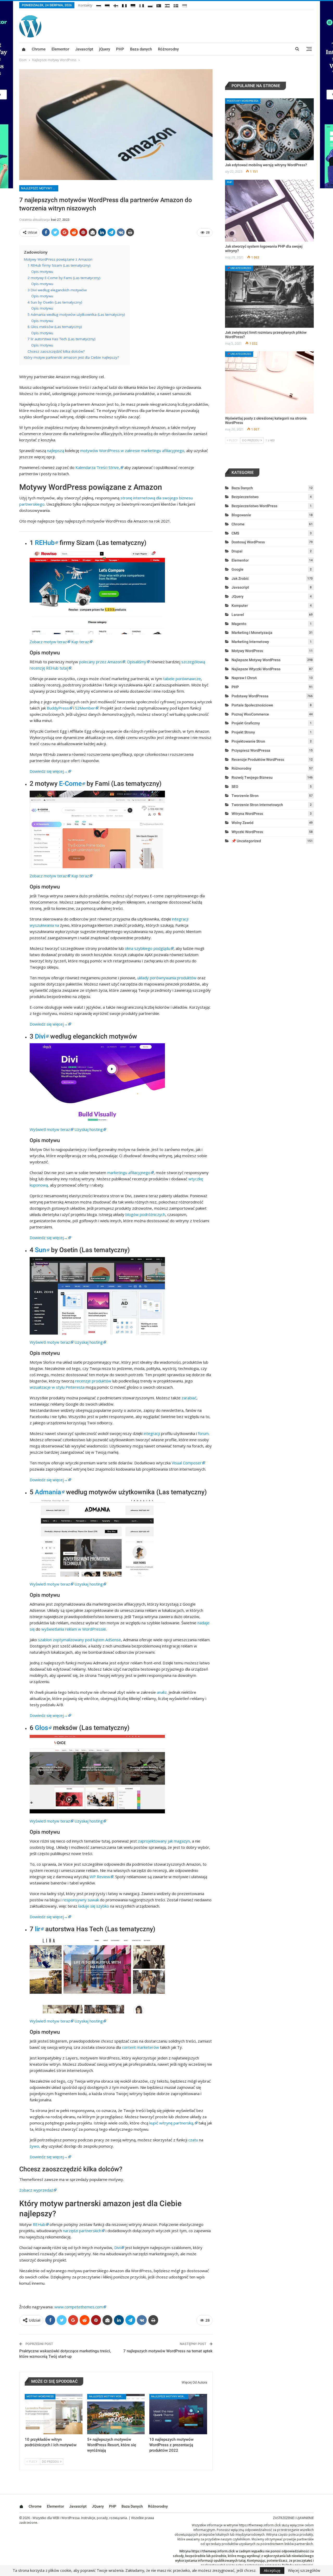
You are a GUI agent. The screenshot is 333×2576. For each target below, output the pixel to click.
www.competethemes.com (79, 2307)
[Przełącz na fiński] (116, 5)
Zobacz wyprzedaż (36, 2190)
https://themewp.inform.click (260, 2525)
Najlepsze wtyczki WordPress (256, 669)
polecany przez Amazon (100, 662)
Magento (239, 624)
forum (203, 1433)
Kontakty (85, 5)
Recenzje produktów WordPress (258, 759)
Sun (40, 1250)
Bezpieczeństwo (245, 497)
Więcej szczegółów (304, 2571)
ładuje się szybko (94, 1906)
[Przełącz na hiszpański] (167, 5)
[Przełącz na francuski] (124, 5)
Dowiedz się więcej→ (49, 771)
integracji (152, 1433)
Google (238, 569)
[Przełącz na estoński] (107, 5)
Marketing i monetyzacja (252, 633)
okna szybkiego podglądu (148, 948)
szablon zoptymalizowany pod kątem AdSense (79, 1640)
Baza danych (141, 49)
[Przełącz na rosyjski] (99, 5)
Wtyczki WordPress (247, 832)
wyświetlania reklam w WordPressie (74, 1629)
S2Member (85, 708)
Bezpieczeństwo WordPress (254, 506)
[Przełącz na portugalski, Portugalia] (159, 5)
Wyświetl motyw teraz (50, 1129)
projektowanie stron (248, 741)
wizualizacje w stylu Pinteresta (57, 1387)
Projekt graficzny (246, 723)
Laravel (238, 615)
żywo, (35, 2146)
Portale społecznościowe (252, 705)
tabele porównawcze (182, 679)
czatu (193, 2140)
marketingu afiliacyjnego (129, 1173)
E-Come (70, 784)
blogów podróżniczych (145, 1214)
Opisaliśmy (137, 662)
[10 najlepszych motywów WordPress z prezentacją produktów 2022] (178, 2414)
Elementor (60, 49)
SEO (235, 787)
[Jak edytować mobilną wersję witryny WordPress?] (269, 129)
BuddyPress (58, 708)
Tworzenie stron (245, 796)
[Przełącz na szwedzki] (176, 5)
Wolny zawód (242, 823)
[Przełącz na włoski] (142, 5)
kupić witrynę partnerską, (172, 2123)
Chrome (39, 49)
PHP (120, 49)
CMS (235, 533)
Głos (41, 1728)
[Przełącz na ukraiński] (184, 5)
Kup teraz (80, 642)
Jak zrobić (240, 578)
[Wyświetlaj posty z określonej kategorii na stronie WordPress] (269, 382)
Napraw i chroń (244, 678)
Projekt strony (243, 732)
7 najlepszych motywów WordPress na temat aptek (168, 2351)
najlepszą (56, 450)
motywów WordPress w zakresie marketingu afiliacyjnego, (133, 450)
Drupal (237, 551)
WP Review (100, 1877)
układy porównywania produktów (167, 978)
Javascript (84, 49)
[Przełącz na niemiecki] (133, 5)
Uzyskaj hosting (89, 1129)
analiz (162, 1692)
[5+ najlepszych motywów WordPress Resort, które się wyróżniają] (116, 2414)
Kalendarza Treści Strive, (98, 467)
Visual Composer (187, 1463)
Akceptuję (272, 2570)
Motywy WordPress (40, 2396)
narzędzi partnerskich (82, 2231)
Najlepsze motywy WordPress (40, 188)
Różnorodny (168, 49)
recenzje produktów (93, 1381)
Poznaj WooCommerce (250, 714)
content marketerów (140, 2047)
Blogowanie (241, 515)
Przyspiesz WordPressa (251, 750)
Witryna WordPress (247, 814)
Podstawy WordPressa (243, 101)
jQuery (105, 49)
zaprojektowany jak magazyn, (164, 1841)
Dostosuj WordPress (248, 542)
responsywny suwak (81, 1900)
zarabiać (189, 1398)
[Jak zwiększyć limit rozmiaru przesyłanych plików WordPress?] (269, 297)
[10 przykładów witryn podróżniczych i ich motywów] (54, 2414)
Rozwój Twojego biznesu (252, 777)
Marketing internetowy (250, 642)
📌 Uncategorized (239, 268)
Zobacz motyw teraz (48, 642)
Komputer (240, 606)
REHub (45, 543)
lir (38, 1929)
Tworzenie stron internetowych (257, 805)
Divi (40, 1036)
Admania (48, 1492)
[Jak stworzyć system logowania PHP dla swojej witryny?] (269, 211)
